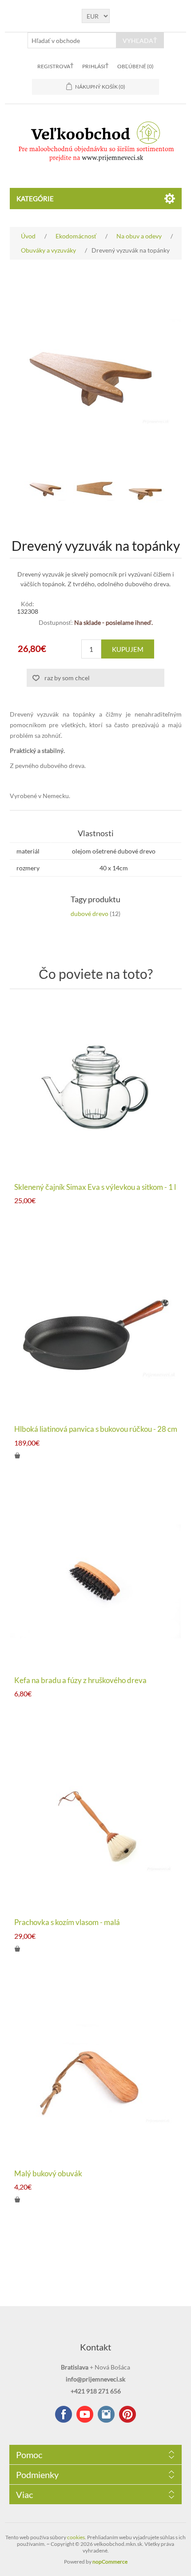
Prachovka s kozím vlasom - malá (67, 1922)
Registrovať (55, 66)
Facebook (64, 2414)
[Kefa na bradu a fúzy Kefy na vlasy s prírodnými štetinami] (96, 1581)
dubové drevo (90, 914)
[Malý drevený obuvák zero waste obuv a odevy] (96, 2075)
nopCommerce (110, 2562)
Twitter (106, 2414)
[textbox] (72, 40)
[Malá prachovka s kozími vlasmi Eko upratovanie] (96, 1823)
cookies (76, 2537)
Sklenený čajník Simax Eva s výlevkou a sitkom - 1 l (95, 1187)
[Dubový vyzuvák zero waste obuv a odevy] (47, 489)
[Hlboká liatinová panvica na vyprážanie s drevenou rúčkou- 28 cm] (96, 1330)
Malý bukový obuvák (48, 2174)
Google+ (127, 2414)
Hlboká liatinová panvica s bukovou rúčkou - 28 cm (96, 1429)
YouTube (85, 2414)
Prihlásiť (95, 66)
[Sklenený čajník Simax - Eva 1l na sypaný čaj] (96, 1088)
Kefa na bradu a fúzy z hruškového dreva (80, 1680)
